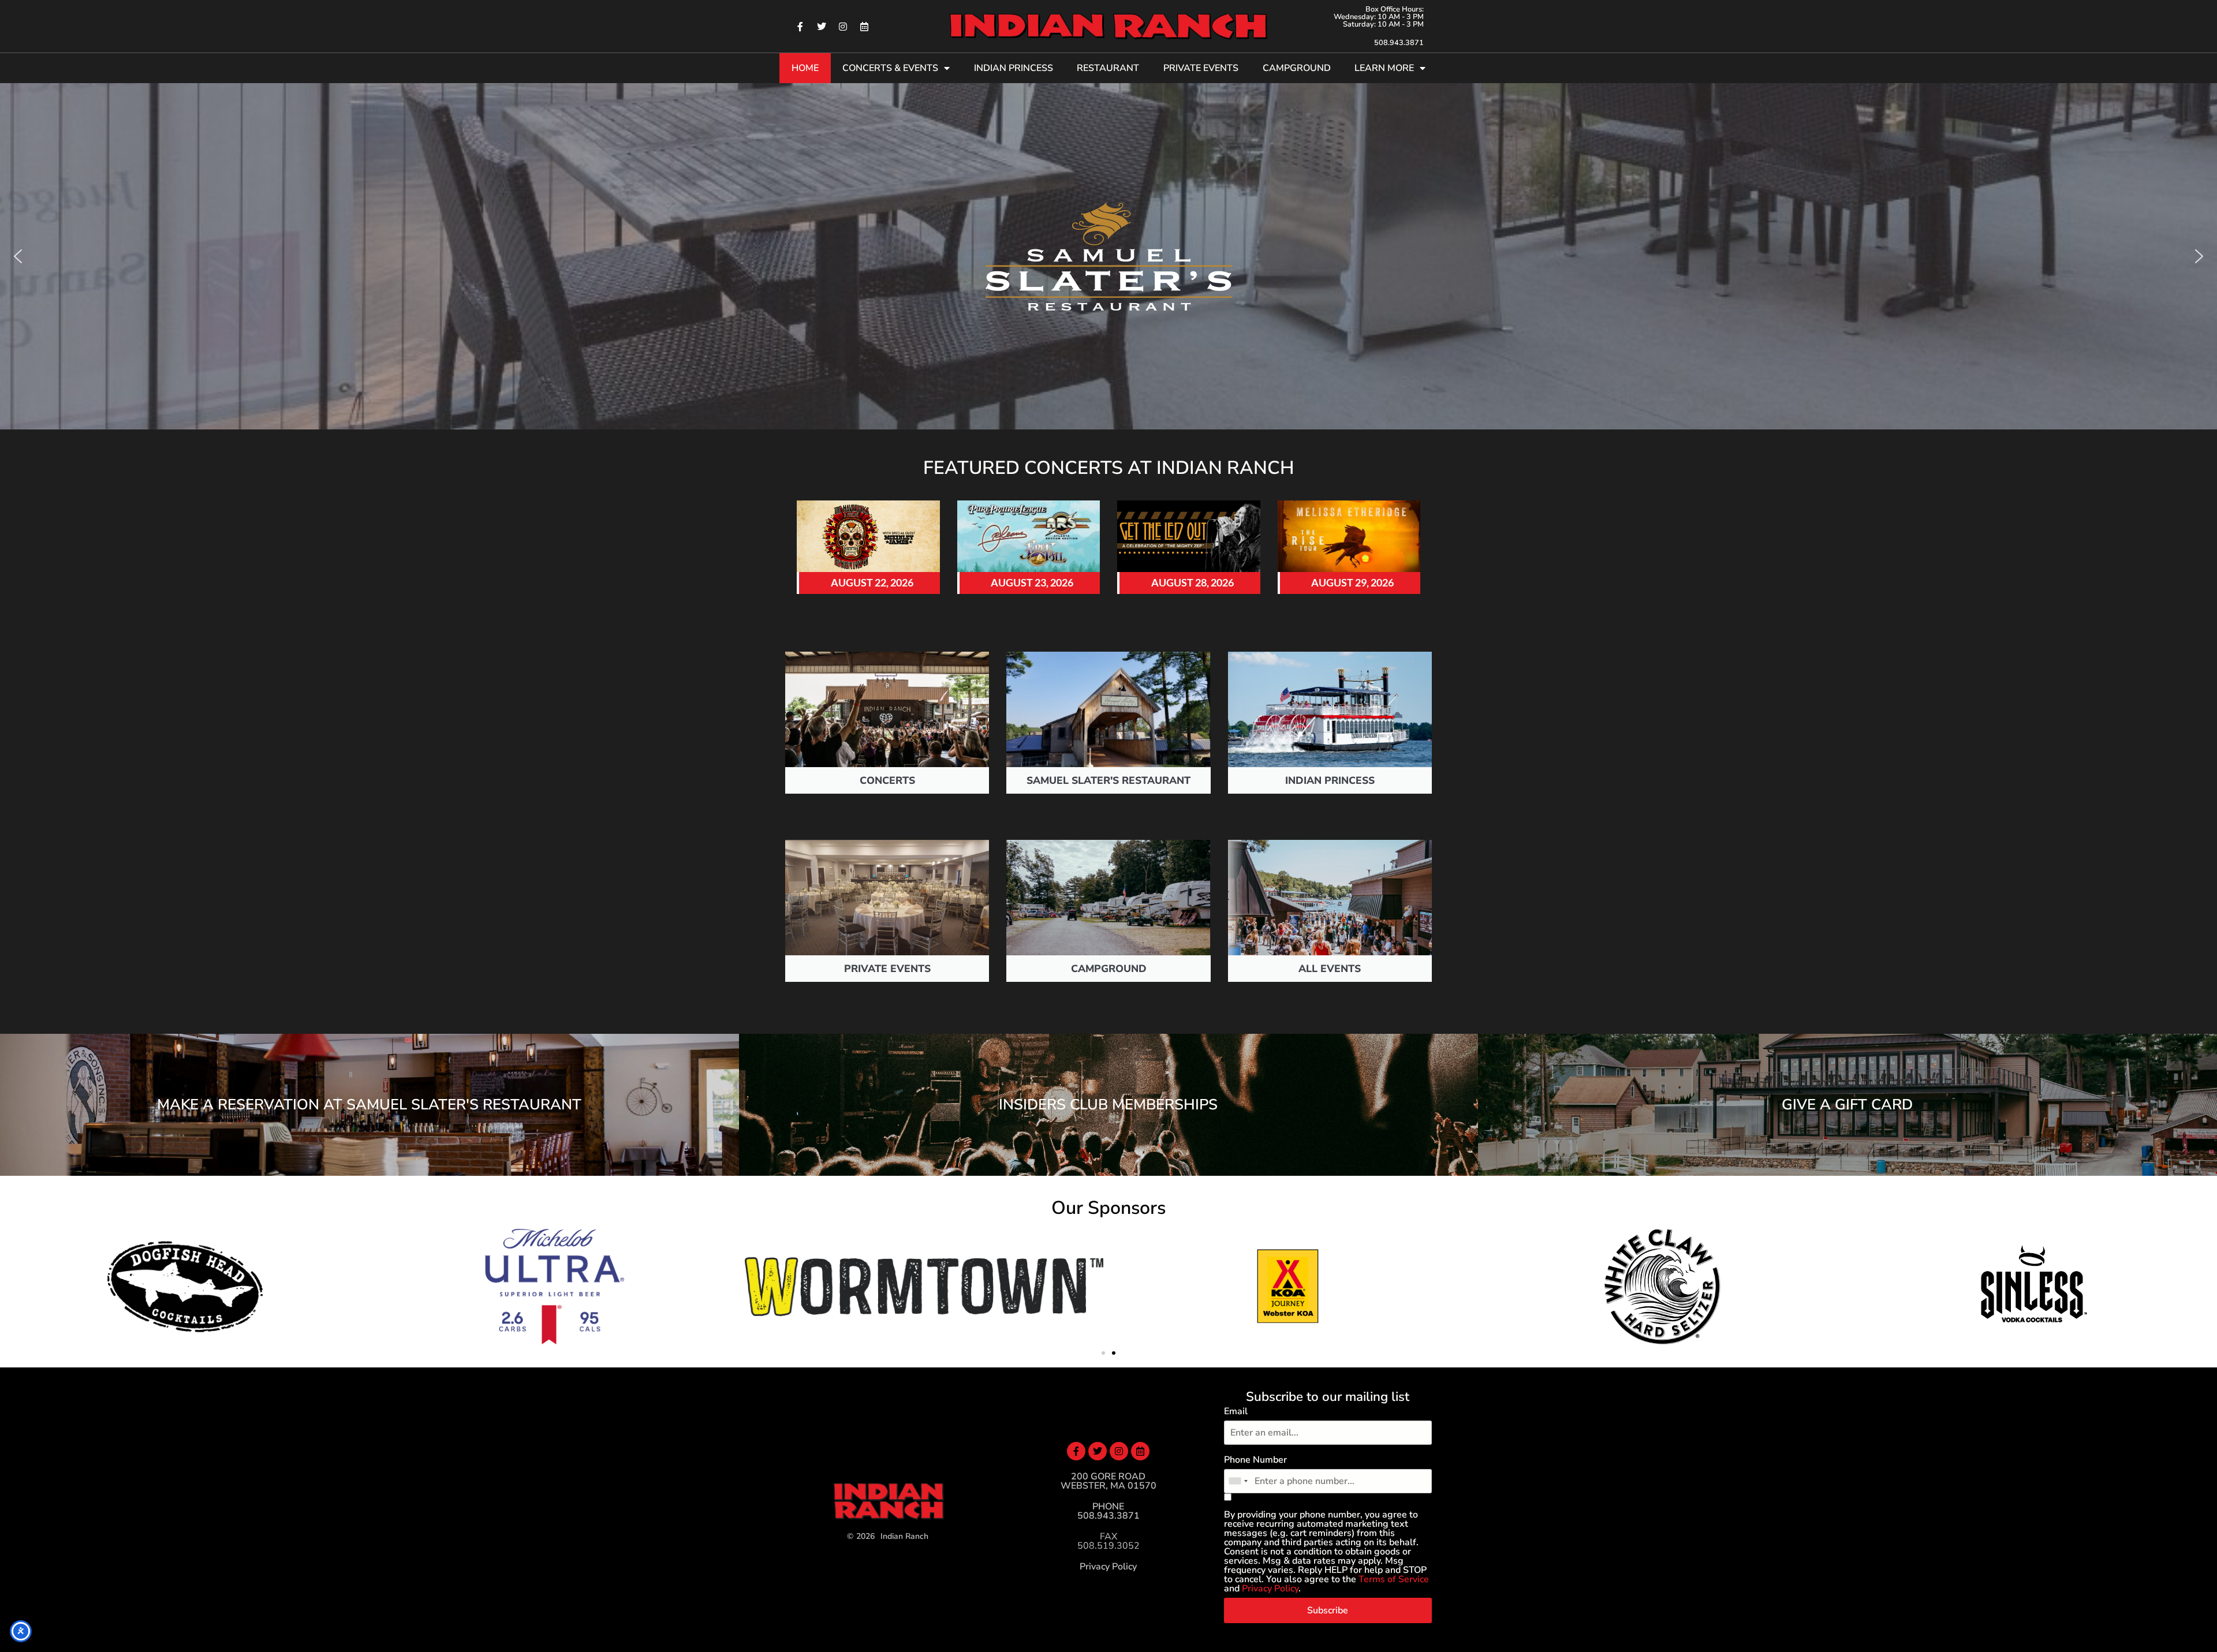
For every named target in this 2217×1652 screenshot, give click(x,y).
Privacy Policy (1108, 1567)
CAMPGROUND (1297, 68)
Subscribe (1328, 1610)
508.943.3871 (1399, 43)
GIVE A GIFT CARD (1847, 1105)
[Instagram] (843, 27)
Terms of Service (1394, 1579)
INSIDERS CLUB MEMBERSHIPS (1108, 1105)
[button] (18, 256)
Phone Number (1255, 1460)
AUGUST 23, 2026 (1032, 583)
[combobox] (1238, 1481)
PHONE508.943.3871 (1108, 1511)
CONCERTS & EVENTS (890, 68)
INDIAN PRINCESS (1014, 68)
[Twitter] (822, 27)
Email (1236, 1411)
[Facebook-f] (800, 27)
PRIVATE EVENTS (1201, 68)
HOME (805, 68)
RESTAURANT (1108, 68)
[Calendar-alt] (864, 27)
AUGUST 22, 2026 (872, 583)
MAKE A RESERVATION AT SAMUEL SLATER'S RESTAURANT (369, 1105)
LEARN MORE (1384, 68)
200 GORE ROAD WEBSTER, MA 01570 (1108, 1481)
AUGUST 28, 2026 (1193, 583)
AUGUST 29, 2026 (1352, 583)
